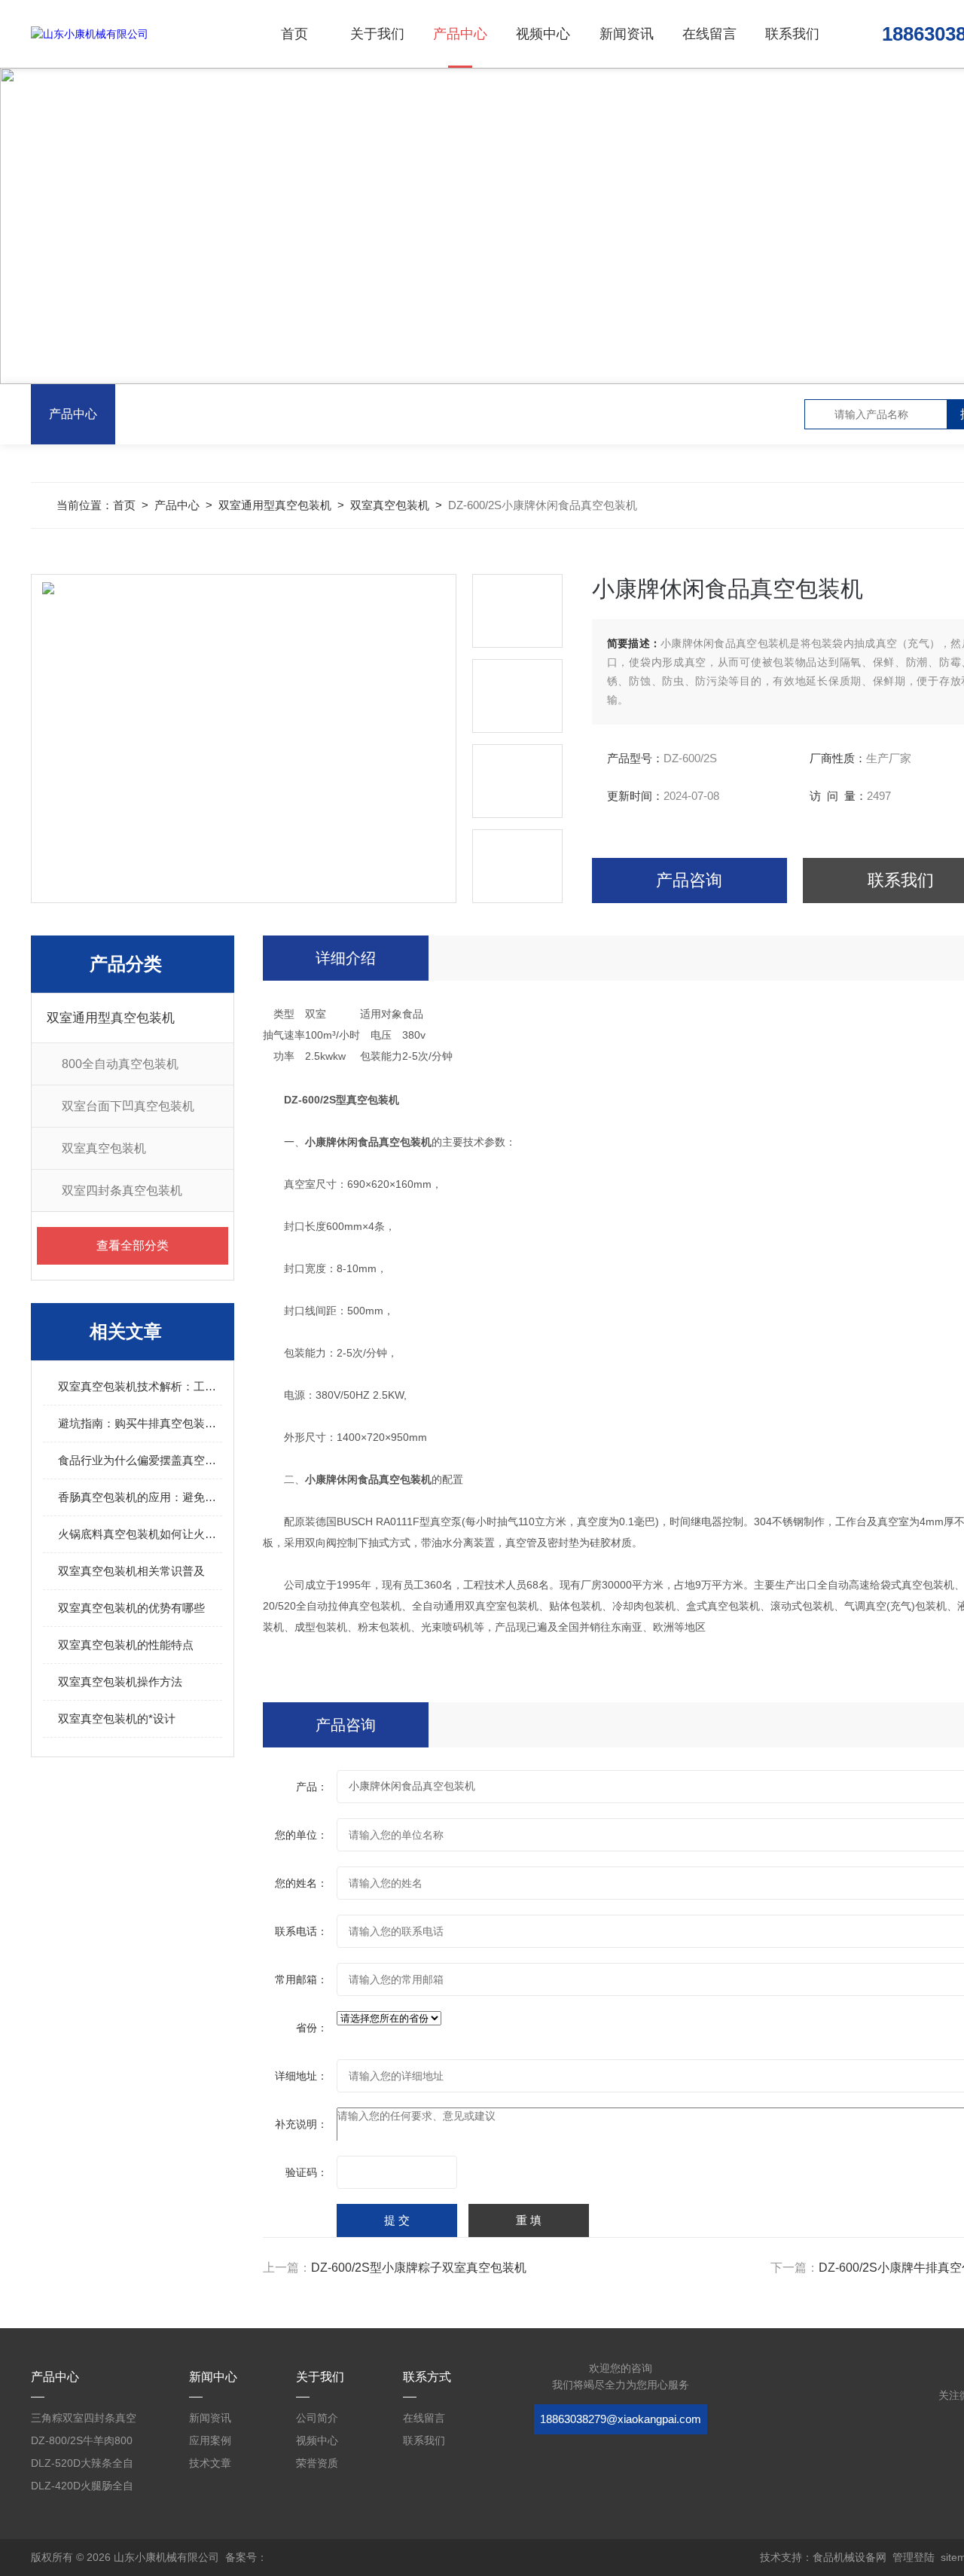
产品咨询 (689, 880)
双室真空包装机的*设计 (117, 1718)
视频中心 (543, 34)
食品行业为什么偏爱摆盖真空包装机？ (140, 1460)
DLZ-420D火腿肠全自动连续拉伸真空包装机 (84, 2488)
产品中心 (460, 34)
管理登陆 (914, 2557)
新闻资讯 (627, 34)
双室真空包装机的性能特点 (126, 1645)
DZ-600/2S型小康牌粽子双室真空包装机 (419, 2268)
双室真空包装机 (390, 505)
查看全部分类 (133, 1245)
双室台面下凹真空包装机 (128, 1106)
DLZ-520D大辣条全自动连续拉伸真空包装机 (84, 2466)
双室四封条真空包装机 (122, 1190)
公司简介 (317, 2418)
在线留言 (709, 34)
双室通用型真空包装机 (275, 505)
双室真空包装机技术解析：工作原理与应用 (140, 1386)
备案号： (246, 2557)
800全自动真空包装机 (120, 1064)
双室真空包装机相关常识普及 (131, 1571)
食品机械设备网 (850, 2557)
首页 (294, 34)
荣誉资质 (317, 2463)
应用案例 (210, 2440)
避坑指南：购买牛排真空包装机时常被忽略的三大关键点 (140, 1423)
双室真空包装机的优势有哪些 (131, 1608)
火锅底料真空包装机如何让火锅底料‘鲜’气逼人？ (140, 1534)
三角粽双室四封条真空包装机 (84, 2420)
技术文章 (210, 2463)
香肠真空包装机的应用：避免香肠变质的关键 (140, 1497)
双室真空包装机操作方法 (120, 1682)
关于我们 (377, 34)
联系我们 (792, 34)
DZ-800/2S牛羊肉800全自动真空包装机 (82, 2443)
